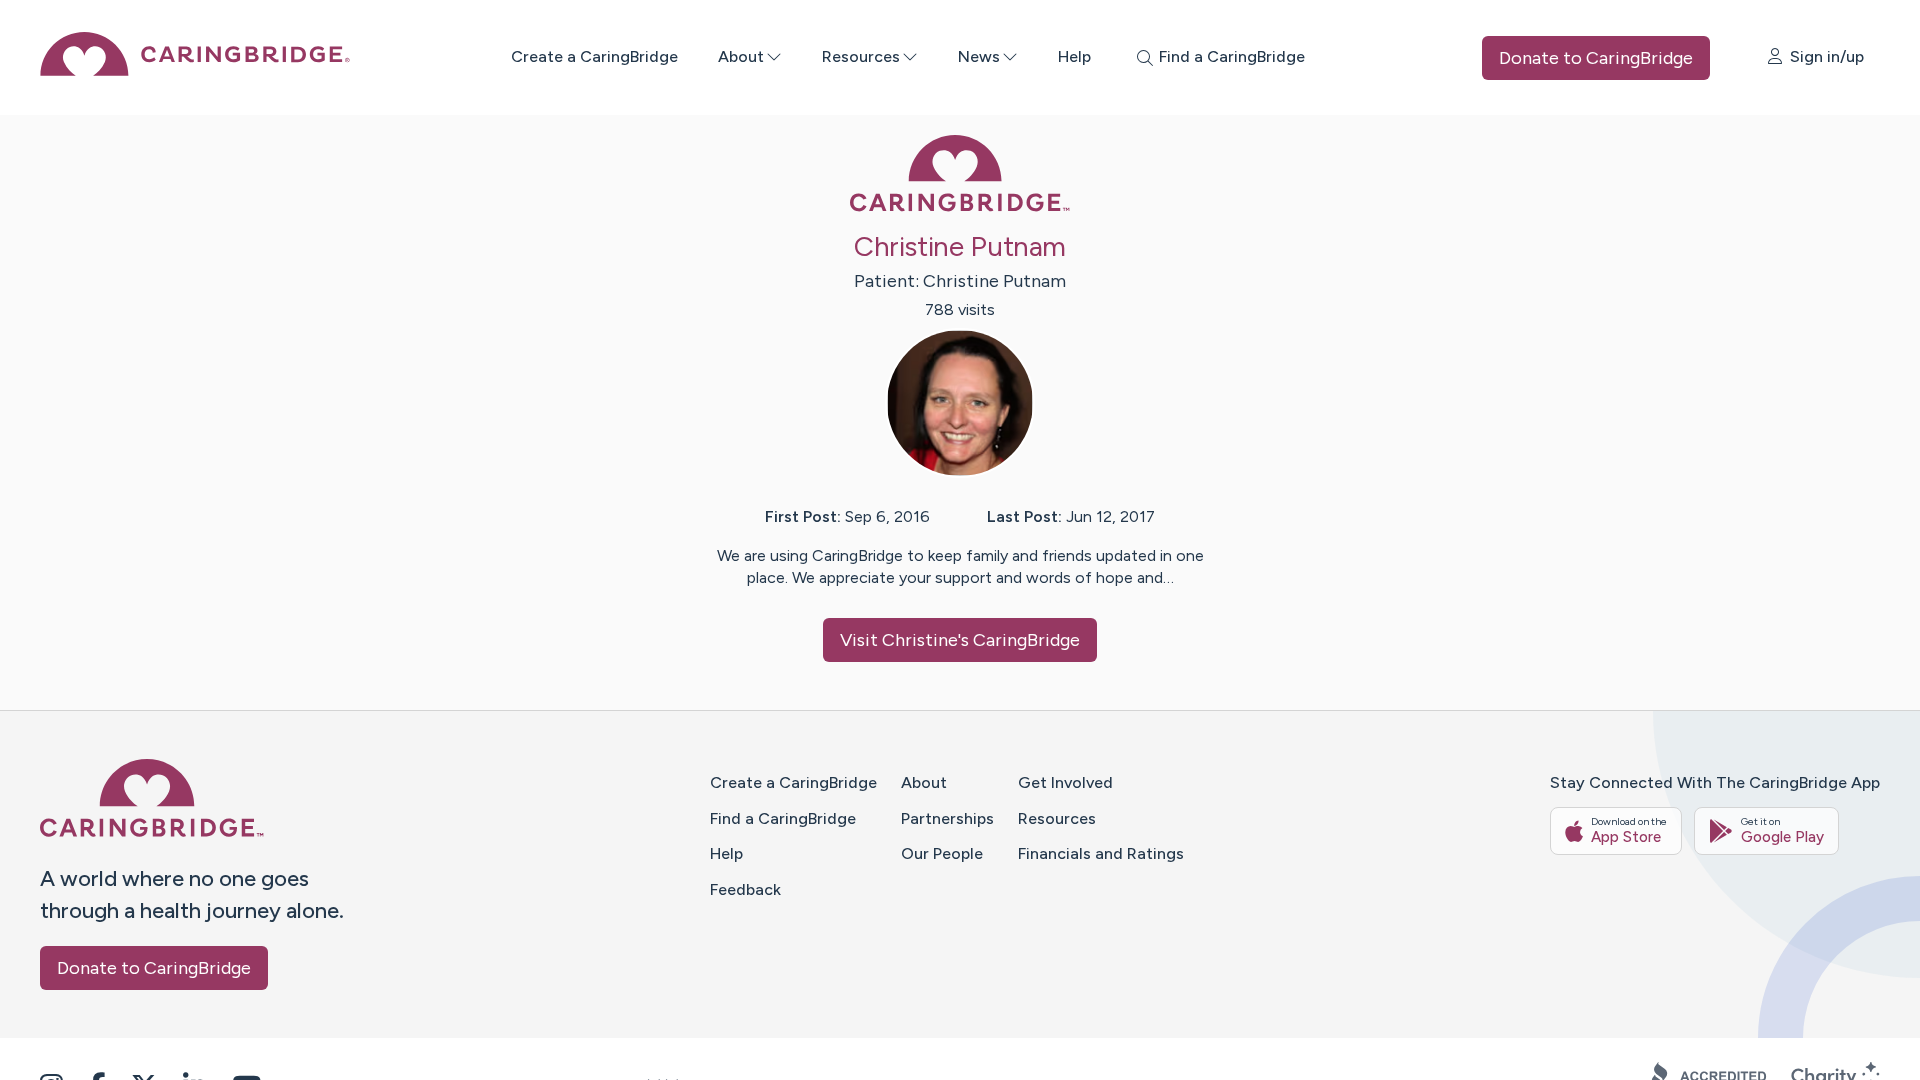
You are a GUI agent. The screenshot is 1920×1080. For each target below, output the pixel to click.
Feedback (745, 889)
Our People (942, 853)
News (979, 56)
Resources (861, 56)
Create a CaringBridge (594, 56)
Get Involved (1065, 782)
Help (1074, 56)
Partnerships (947, 818)
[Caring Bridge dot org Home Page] (195, 70)
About (741, 56)
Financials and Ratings (1101, 853)
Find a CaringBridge (783, 818)
